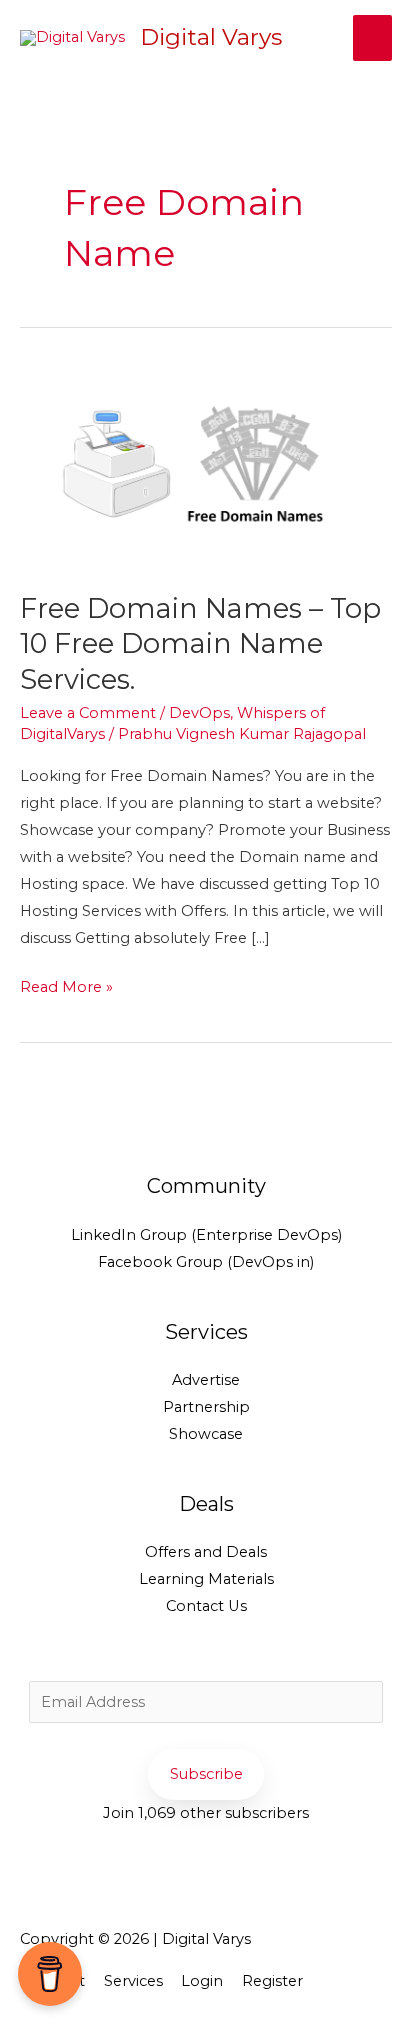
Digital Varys (211, 37)
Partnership (206, 1407)
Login (202, 1981)
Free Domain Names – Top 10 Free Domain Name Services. (200, 644)
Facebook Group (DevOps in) (206, 1262)
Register (272, 1981)
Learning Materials (206, 1579)
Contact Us (206, 1606)
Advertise (206, 1380)
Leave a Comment (88, 713)
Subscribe (206, 1774)
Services (133, 1981)
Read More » (66, 985)
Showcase (206, 1434)
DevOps (199, 713)
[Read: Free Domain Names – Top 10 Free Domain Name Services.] (206, 466)
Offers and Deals (206, 1552)
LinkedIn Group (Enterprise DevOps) (206, 1235)
